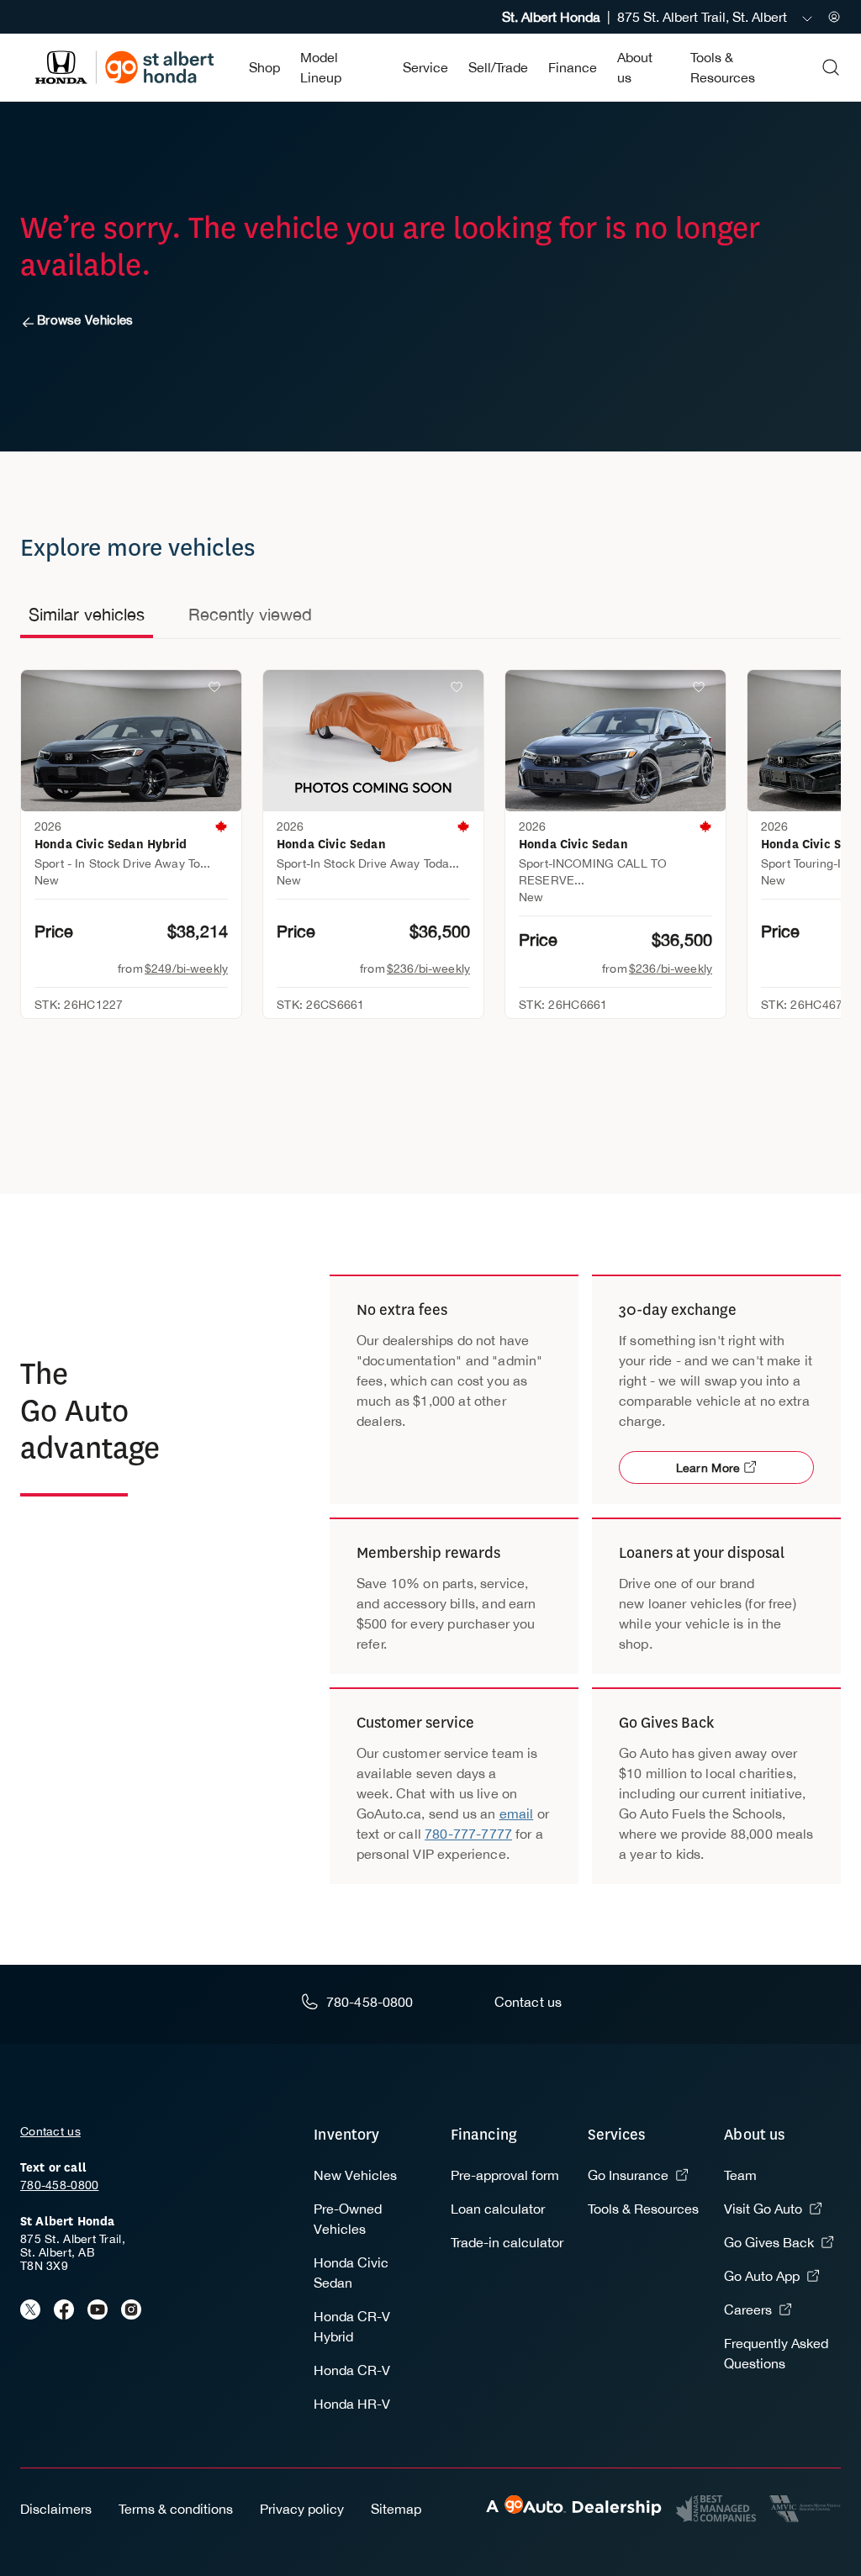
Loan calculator (498, 2209)
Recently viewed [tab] (250, 614)
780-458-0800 (59, 2185)
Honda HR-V (352, 2404)
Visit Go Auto (763, 2209)
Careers (748, 2309)
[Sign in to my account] (834, 17)
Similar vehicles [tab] (87, 614)
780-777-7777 (468, 1834)
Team (740, 2175)
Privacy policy (302, 2509)
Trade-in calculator (507, 2242)
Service (425, 67)
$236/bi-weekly (428, 969)
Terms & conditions (176, 2509)
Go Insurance (628, 2175)
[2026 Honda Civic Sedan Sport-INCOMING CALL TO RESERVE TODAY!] (615, 741)
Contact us (50, 2131)
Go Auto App (762, 2276)
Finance (573, 67)
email (517, 1813)
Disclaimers (56, 2509)
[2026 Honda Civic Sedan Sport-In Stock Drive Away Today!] (373, 741)
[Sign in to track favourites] (218, 690)
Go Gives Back (769, 2242)
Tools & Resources (643, 2209)
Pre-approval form (505, 2175)
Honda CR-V (352, 2370)
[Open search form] (831, 67)
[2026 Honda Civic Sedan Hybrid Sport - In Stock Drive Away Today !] (131, 741)
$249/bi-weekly (186, 969)
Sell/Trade (498, 67)
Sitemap (396, 2509)
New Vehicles (355, 2175)
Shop (264, 67)
